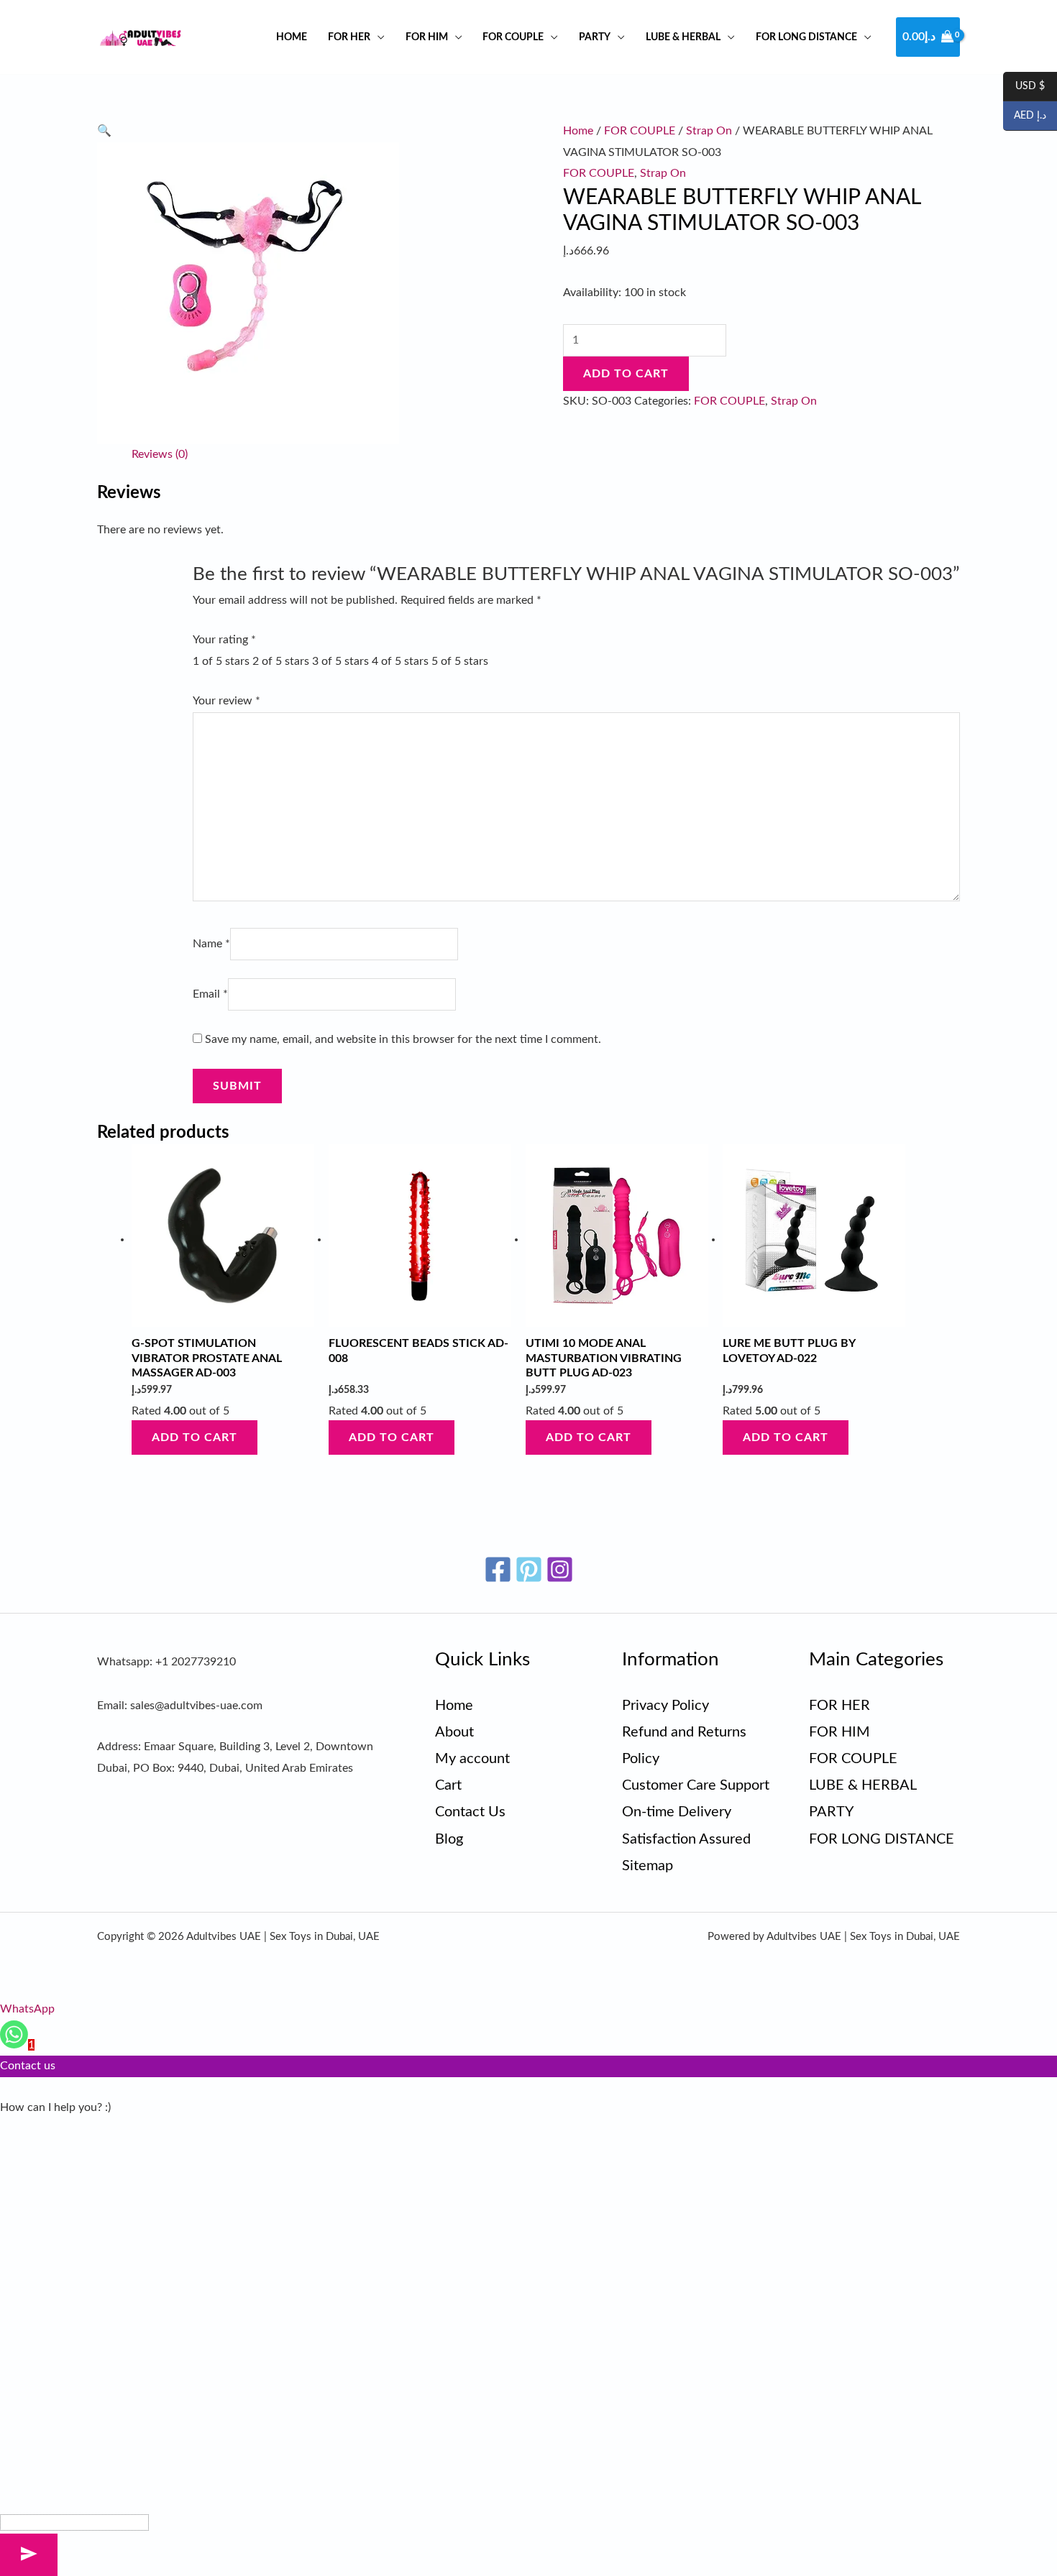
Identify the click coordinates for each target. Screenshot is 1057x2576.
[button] (104, 131)
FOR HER (349, 37)
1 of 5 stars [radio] (221, 661)
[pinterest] (529, 1569)
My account (472, 1759)
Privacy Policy (665, 1706)
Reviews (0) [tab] (160, 454)
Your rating (224, 640)
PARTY (595, 37)
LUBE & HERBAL (683, 37)
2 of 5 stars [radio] (281, 661)
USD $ (1024, 87)
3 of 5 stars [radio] (340, 661)
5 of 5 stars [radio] (460, 661)
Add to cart (626, 374)
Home (292, 37)
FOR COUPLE (513, 37)
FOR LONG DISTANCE (806, 37)
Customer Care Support (696, 1785)
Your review (226, 701)
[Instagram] (560, 1569)
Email (210, 994)
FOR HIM (427, 37)
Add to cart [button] (195, 1437)
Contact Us (470, 1812)
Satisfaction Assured (686, 1839)
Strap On (709, 131)
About (454, 1732)
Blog (449, 1839)
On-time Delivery (677, 1812)
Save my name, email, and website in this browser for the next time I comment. (403, 1039)
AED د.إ (1025, 116)
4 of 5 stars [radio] (400, 661)
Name (211, 944)
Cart (448, 1785)
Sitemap (648, 1866)
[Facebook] (498, 1569)
